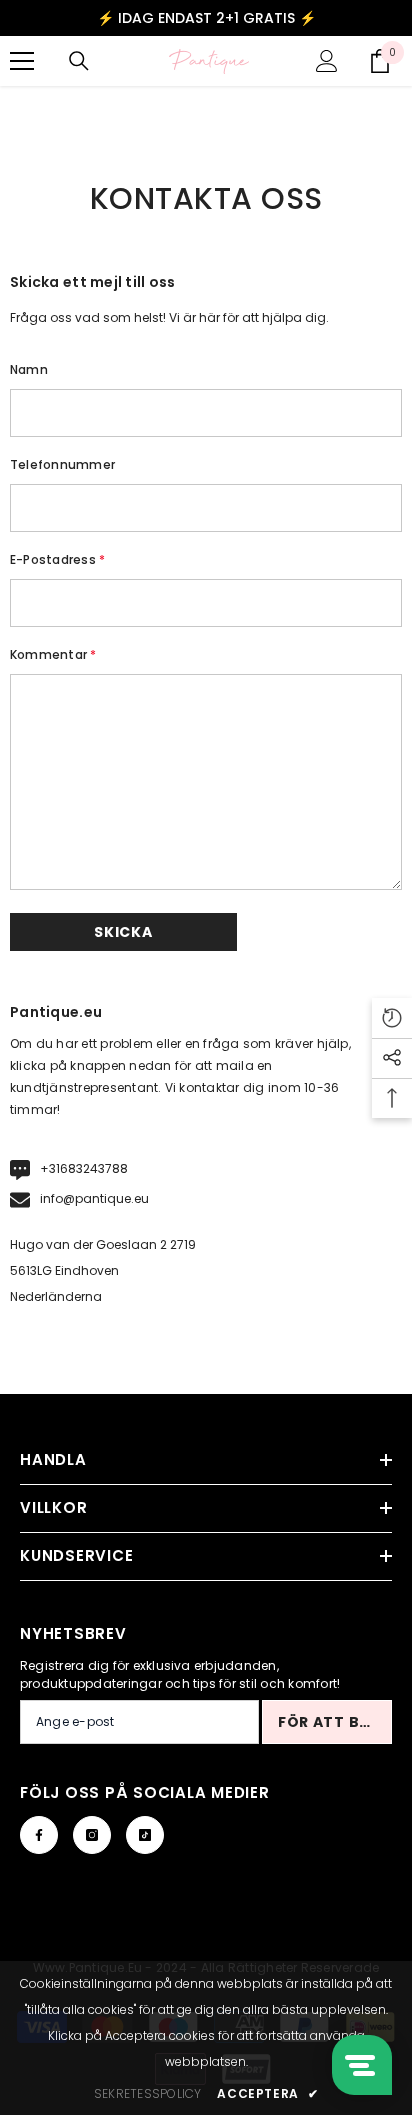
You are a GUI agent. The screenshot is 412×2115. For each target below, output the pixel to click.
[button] (123, 932)
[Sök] (79, 61)
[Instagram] (92, 1835)
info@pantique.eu (94, 1198)
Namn (29, 369)
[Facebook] (39, 1835)
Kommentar (53, 654)
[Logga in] (327, 61)
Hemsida (170, 106)
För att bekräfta (335, 1722)
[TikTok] (145, 1835)
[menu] (22, 61)
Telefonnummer (62, 464)
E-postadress (57, 559)
